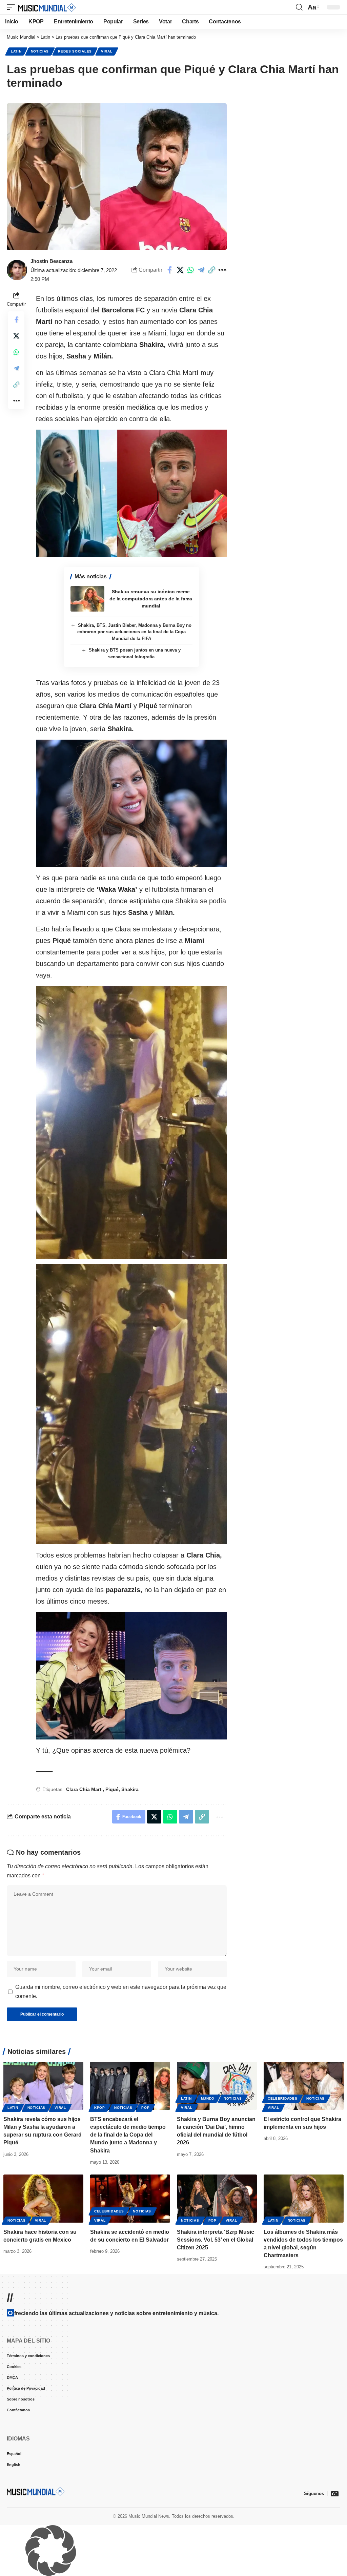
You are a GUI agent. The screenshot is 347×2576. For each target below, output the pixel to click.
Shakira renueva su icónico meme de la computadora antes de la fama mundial (151, 599)
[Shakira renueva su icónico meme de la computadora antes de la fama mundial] (87, 599)
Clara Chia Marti (84, 1789)
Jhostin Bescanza (52, 261)
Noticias (40, 51)
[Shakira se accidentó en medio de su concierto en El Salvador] (130, 2199)
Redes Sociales (75, 51)
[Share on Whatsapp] (190, 270)
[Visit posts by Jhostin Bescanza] (17, 270)
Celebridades (282, 2098)
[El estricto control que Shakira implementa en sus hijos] (304, 2086)
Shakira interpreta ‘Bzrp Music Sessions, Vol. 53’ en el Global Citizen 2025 (216, 2240)
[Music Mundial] (47, 7)
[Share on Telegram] (201, 270)
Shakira (130, 1789)
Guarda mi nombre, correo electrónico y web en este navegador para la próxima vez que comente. (121, 1992)
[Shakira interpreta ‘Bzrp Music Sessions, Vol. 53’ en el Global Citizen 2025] (217, 2199)
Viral (107, 51)
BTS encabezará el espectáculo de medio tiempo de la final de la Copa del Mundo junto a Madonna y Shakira (128, 2135)
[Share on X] (180, 270)
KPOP (100, 2108)
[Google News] (335, 2494)
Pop (145, 2108)
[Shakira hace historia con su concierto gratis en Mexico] (43, 2199)
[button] (13, 7)
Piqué (112, 1789)
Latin (16, 51)
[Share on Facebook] (169, 270)
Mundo (208, 2098)
